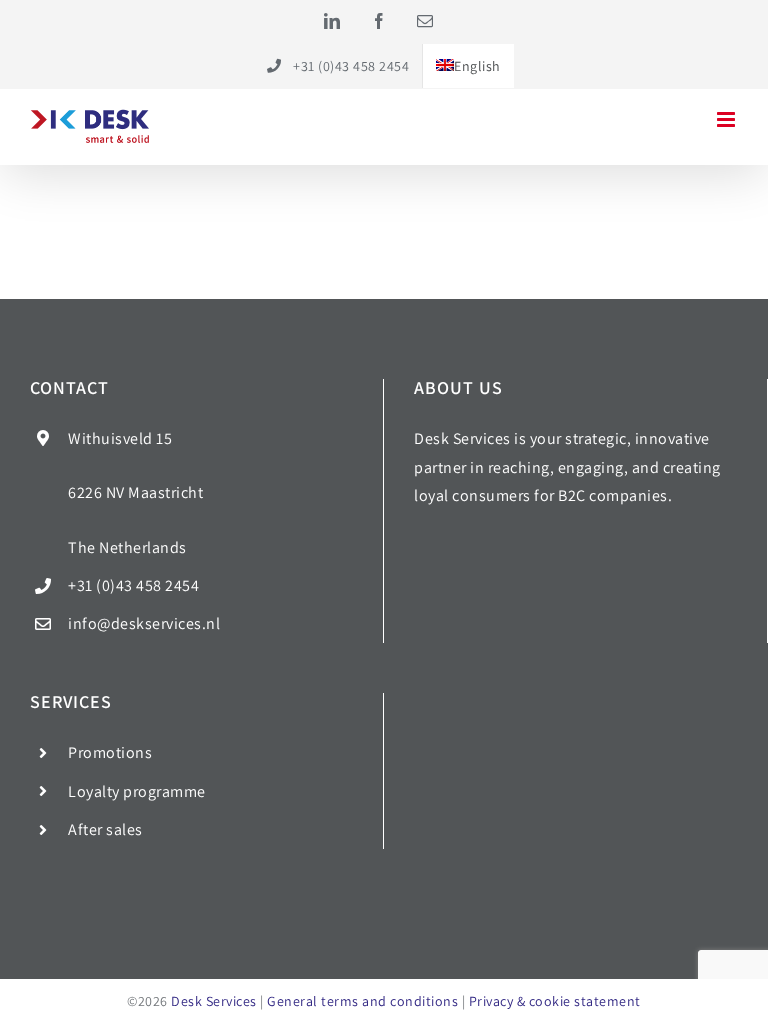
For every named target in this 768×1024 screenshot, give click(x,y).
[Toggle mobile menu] (728, 119)
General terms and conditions (362, 1001)
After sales (105, 829)
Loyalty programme (137, 791)
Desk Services (214, 1001)
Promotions (110, 752)
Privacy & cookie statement (555, 1001)
